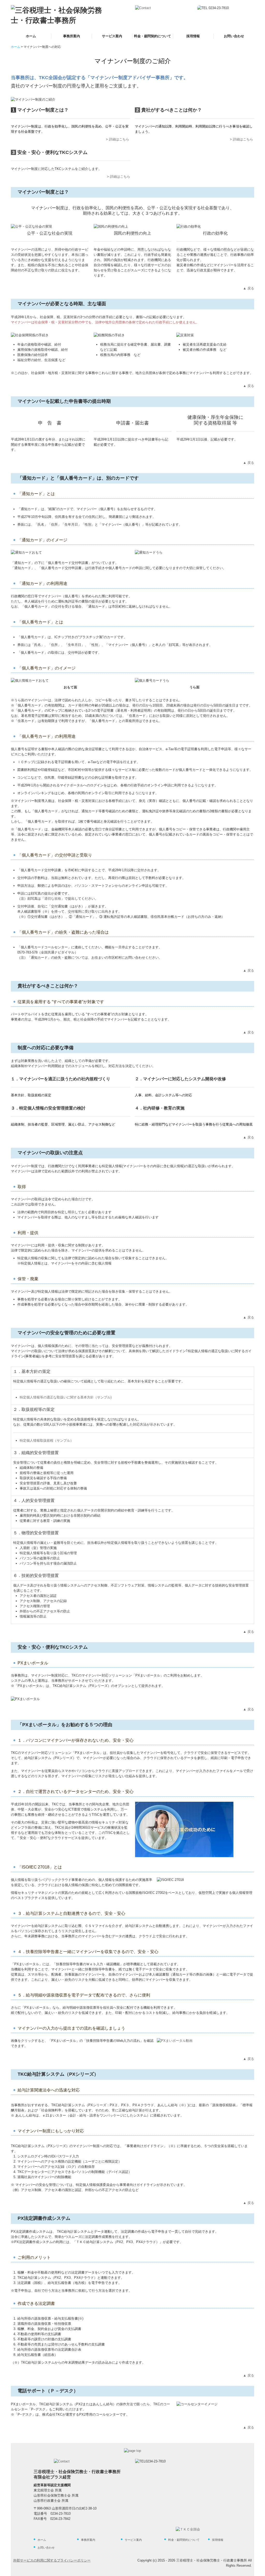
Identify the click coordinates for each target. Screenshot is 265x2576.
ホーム (31, 36)
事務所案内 (72, 36)
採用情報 (193, 36)
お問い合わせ (234, 36)
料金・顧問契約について (153, 36)
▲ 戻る (249, 288)
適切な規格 (53, 899)
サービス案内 (112, 36)
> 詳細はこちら (117, 139)
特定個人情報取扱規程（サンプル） (47, 1440)
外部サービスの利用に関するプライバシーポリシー (52, 2560)
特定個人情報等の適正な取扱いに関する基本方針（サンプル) (66, 1397)
